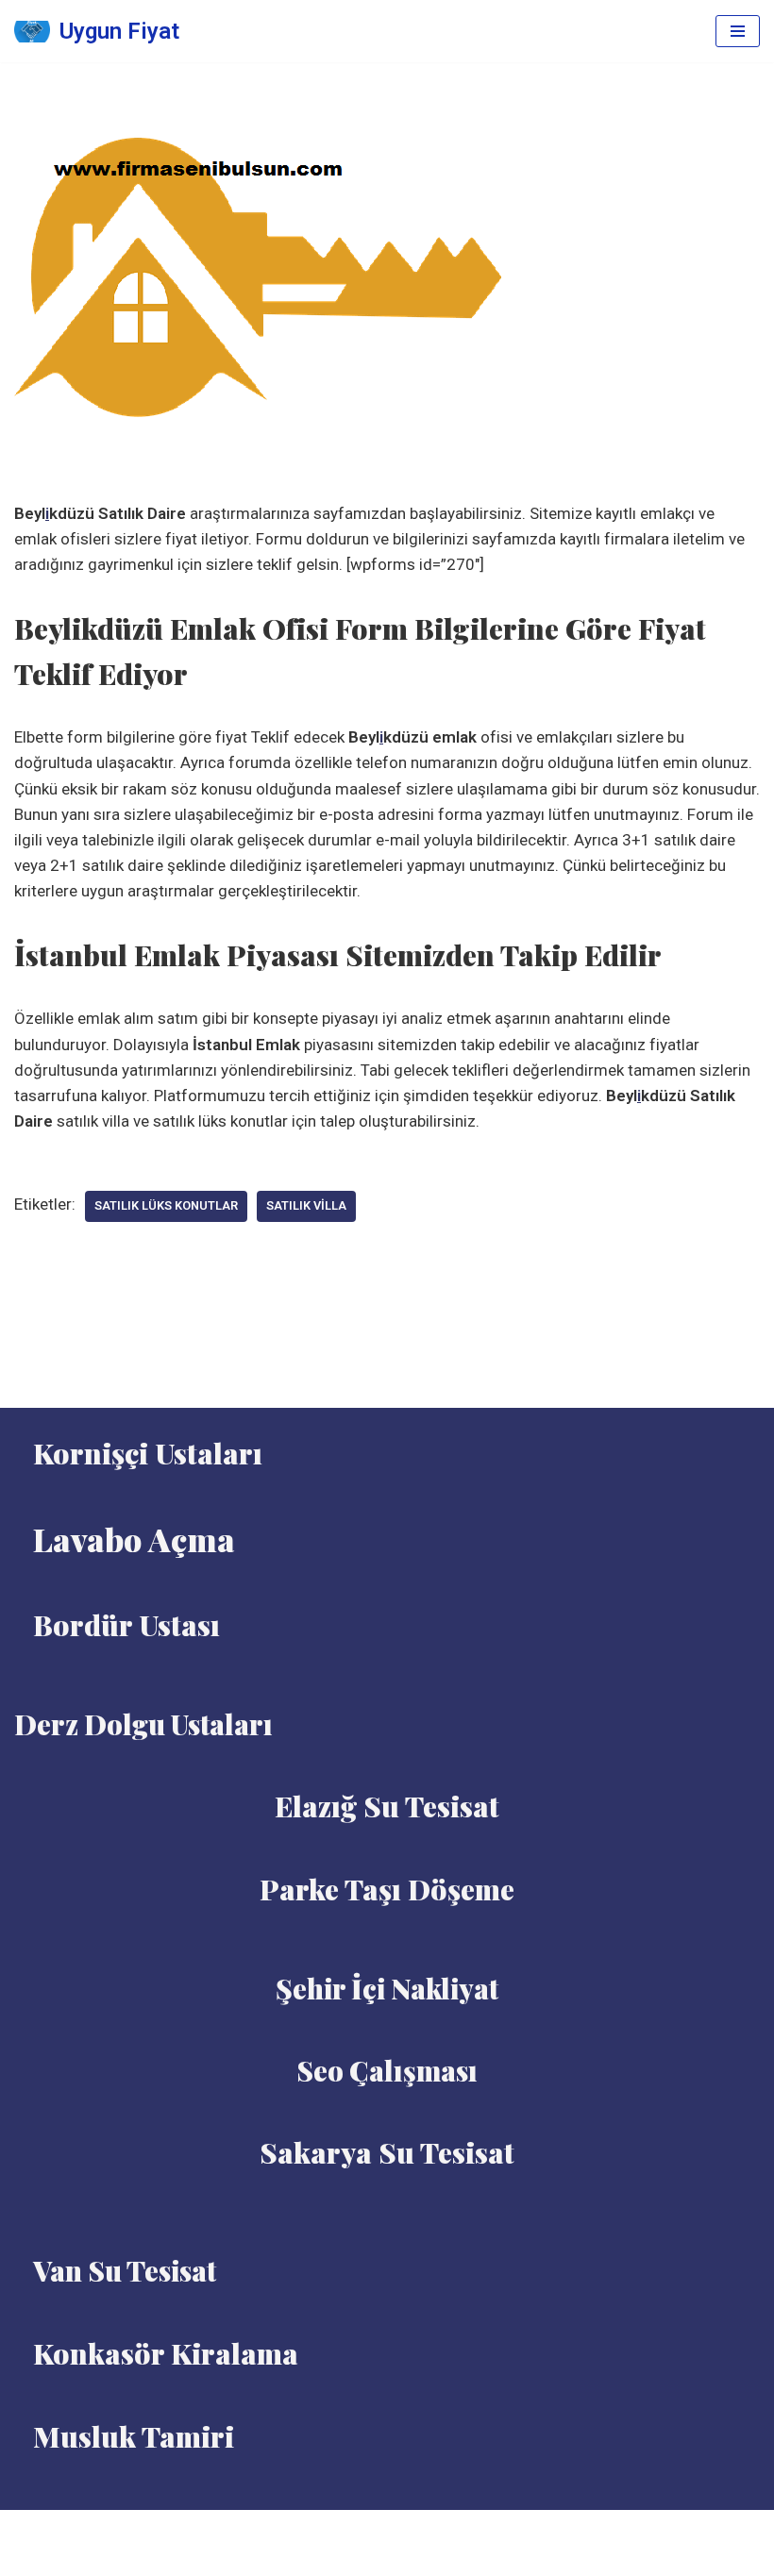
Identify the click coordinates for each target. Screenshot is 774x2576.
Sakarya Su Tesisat (387, 2152)
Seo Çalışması (387, 2070)
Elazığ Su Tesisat (387, 1806)
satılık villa (306, 1205)
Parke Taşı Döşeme (387, 1889)
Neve (342, 2530)
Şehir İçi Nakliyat (387, 1988)
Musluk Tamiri (134, 2436)
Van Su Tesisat (125, 2270)
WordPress (411, 2530)
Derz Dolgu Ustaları (143, 1724)
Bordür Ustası (126, 1625)
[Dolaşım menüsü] (738, 31)
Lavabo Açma (134, 1539)
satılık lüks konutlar (166, 1205)
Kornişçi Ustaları (148, 1453)
